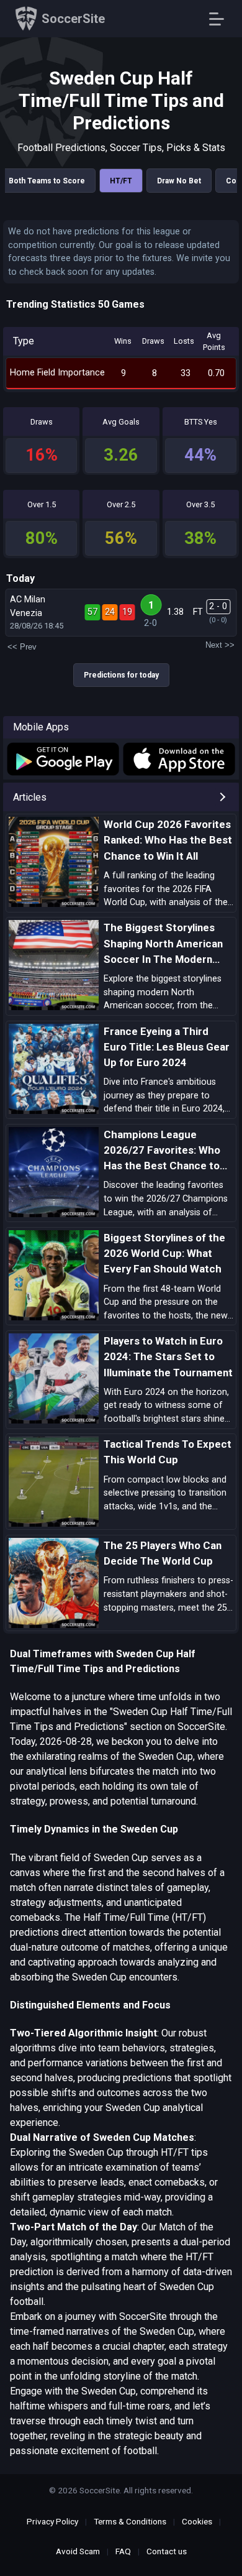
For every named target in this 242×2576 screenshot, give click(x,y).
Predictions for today (121, 675)
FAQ (123, 2551)
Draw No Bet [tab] (179, 181)
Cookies (197, 2521)
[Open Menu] (221, 19)
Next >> (220, 645)
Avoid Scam (78, 2551)
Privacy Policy (52, 2521)
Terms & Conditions (130, 2521)
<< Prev (22, 647)
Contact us (167, 2551)
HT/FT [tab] (121, 181)
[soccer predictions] (62, 759)
